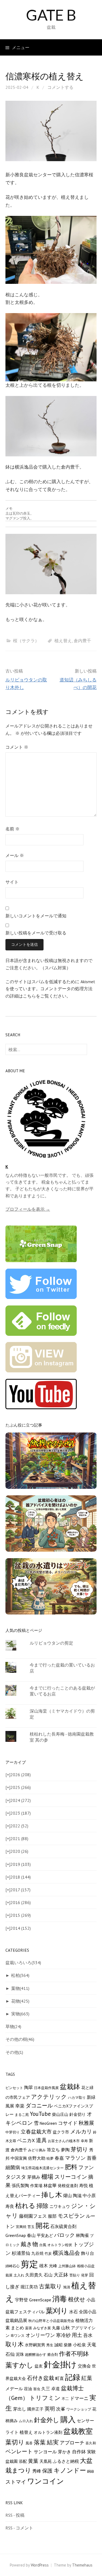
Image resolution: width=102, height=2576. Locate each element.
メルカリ (81, 2132)
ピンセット (14, 2088)
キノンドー (70, 2470)
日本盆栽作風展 (46, 2088)
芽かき (64, 2452)
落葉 (40, 2442)
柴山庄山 (60, 2114)
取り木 (15, 2344)
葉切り (15, 2442)
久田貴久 (34, 2275)
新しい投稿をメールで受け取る (36, 933)
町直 (60, 2378)
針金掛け (60, 2364)
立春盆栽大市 (36, 2131)
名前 (13, 829)
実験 (91, 2452)
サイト (12, 882)
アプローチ (72, 2443)
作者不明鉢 (74, 2354)
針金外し (47, 2420)
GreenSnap (16, 2235)
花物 (20, 2001)
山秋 (66, 2328)
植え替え (63, 641)
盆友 (39, 2366)
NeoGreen (48, 2123)
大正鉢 (61, 2275)
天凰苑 (46, 2461)
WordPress (40, 2565)
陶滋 (77, 2195)
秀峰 (37, 2471)
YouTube (40, 2114)
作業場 (36, 2186)
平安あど (45, 2235)
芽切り (79, 2149)
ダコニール (39, 2105)
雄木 (44, 2266)
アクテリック (49, 2097)
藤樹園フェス (33, 2216)
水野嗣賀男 (35, 2345)
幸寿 (84, 2141)
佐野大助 (37, 2158)
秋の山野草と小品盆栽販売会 (51, 2321)
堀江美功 (29, 2287)
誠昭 (58, 2345)
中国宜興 (19, 2158)
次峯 (61, 2409)
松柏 (20, 1975)
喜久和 (91, 2443)
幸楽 (20, 2106)
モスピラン (71, 2216)
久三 (46, 2389)
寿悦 (84, 2185)
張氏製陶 (20, 2185)
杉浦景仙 (21, 2253)
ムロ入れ (26, 2421)
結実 (53, 2442)
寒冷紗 (63, 2335)
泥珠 (20, 2354)
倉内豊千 (82, 641)
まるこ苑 (22, 2114)
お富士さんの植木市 (64, 2141)
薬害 (29, 2328)
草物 (13, 2026)
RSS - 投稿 (15, 2515)
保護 (47, 2471)
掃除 (42, 2206)
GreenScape (40, 2300)
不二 (65, 2399)
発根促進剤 (68, 2186)
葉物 (20, 1988)
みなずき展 (42, 2328)
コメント (17, 747)
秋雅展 (86, 2123)
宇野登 (21, 2300)
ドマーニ (79, 2398)
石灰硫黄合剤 (63, 2226)
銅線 (91, 2471)
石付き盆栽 (41, 2378)
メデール (14, 2388)
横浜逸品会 (66, 2253)
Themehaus (82, 2565)
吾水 (88, 2335)
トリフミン (45, 2398)
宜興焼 (21, 2227)
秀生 (50, 2345)
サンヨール (45, 2452)
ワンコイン (46, 2481)
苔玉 (31, 2227)
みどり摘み (37, 2150)
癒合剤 (53, 2354)
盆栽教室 (78, 2431)
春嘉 (59, 2158)
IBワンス (18, 2335)
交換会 (84, 2366)
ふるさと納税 (66, 2461)
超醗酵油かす (36, 2354)
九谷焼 (37, 2253)
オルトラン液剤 (48, 2432)
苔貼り (75, 2275)
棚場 (47, 2177)
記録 (73, 2377)
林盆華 (50, 2185)
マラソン (75, 2158)
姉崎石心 (13, 2266)
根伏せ (77, 2299)
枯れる (25, 2205)
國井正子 (35, 2409)
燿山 (67, 2195)
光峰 (53, 2266)
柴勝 (68, 2345)
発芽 (85, 2275)
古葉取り (50, 2286)
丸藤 (56, 2328)
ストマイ (16, 2482)
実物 (20, 2014)
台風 (43, 2245)
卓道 (55, 2389)
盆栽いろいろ (23, 1963)
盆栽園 (12, 2461)
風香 (29, 2443)
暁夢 (50, 2158)
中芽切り (13, 2132)
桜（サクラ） (26, 641)
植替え (26, 2432)
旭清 (67, 2287)
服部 (52, 2216)
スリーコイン (71, 2177)
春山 (31, 2235)
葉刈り (57, 2311)
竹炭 (48, 2253)
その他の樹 (20, 2039)
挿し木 (52, 2195)
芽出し (20, 2409)
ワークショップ (79, 2409)
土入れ (19, 2275)
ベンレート (19, 2451)
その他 (14, 2052)
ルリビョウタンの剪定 (51, 1643)
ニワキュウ (60, 2206)
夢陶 (65, 2150)
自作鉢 (79, 2452)
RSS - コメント (19, 2528)
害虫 (37, 2389)
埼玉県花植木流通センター (42, 2168)
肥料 (71, 2167)
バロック (64, 2235)
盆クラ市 (61, 2132)
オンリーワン (40, 2335)
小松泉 (79, 2345)
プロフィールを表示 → (28, 1209)
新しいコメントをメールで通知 (36, 916)
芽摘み (34, 2177)
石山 (48, 2275)
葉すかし (19, 2365)
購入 (68, 2419)
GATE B (51, 15)
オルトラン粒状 (60, 2245)
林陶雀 (82, 2235)
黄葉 (33, 2461)
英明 (50, 2409)
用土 (77, 2335)
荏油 (28, 2389)
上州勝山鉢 (67, 2266)
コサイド (68, 2123)
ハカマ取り (77, 2097)
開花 (42, 2226)
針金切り (78, 2114)
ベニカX (26, 2140)
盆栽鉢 (70, 2087)
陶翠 (29, 2087)
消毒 (60, 2299)
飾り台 (88, 2253)
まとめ (17, 2328)
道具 (41, 2140)
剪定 (29, 2264)
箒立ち (53, 2150)
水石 (73, 2312)
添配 (23, 2461)
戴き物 (29, 2244)
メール (15, 855)
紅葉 (87, 2378)
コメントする (60, 87)
